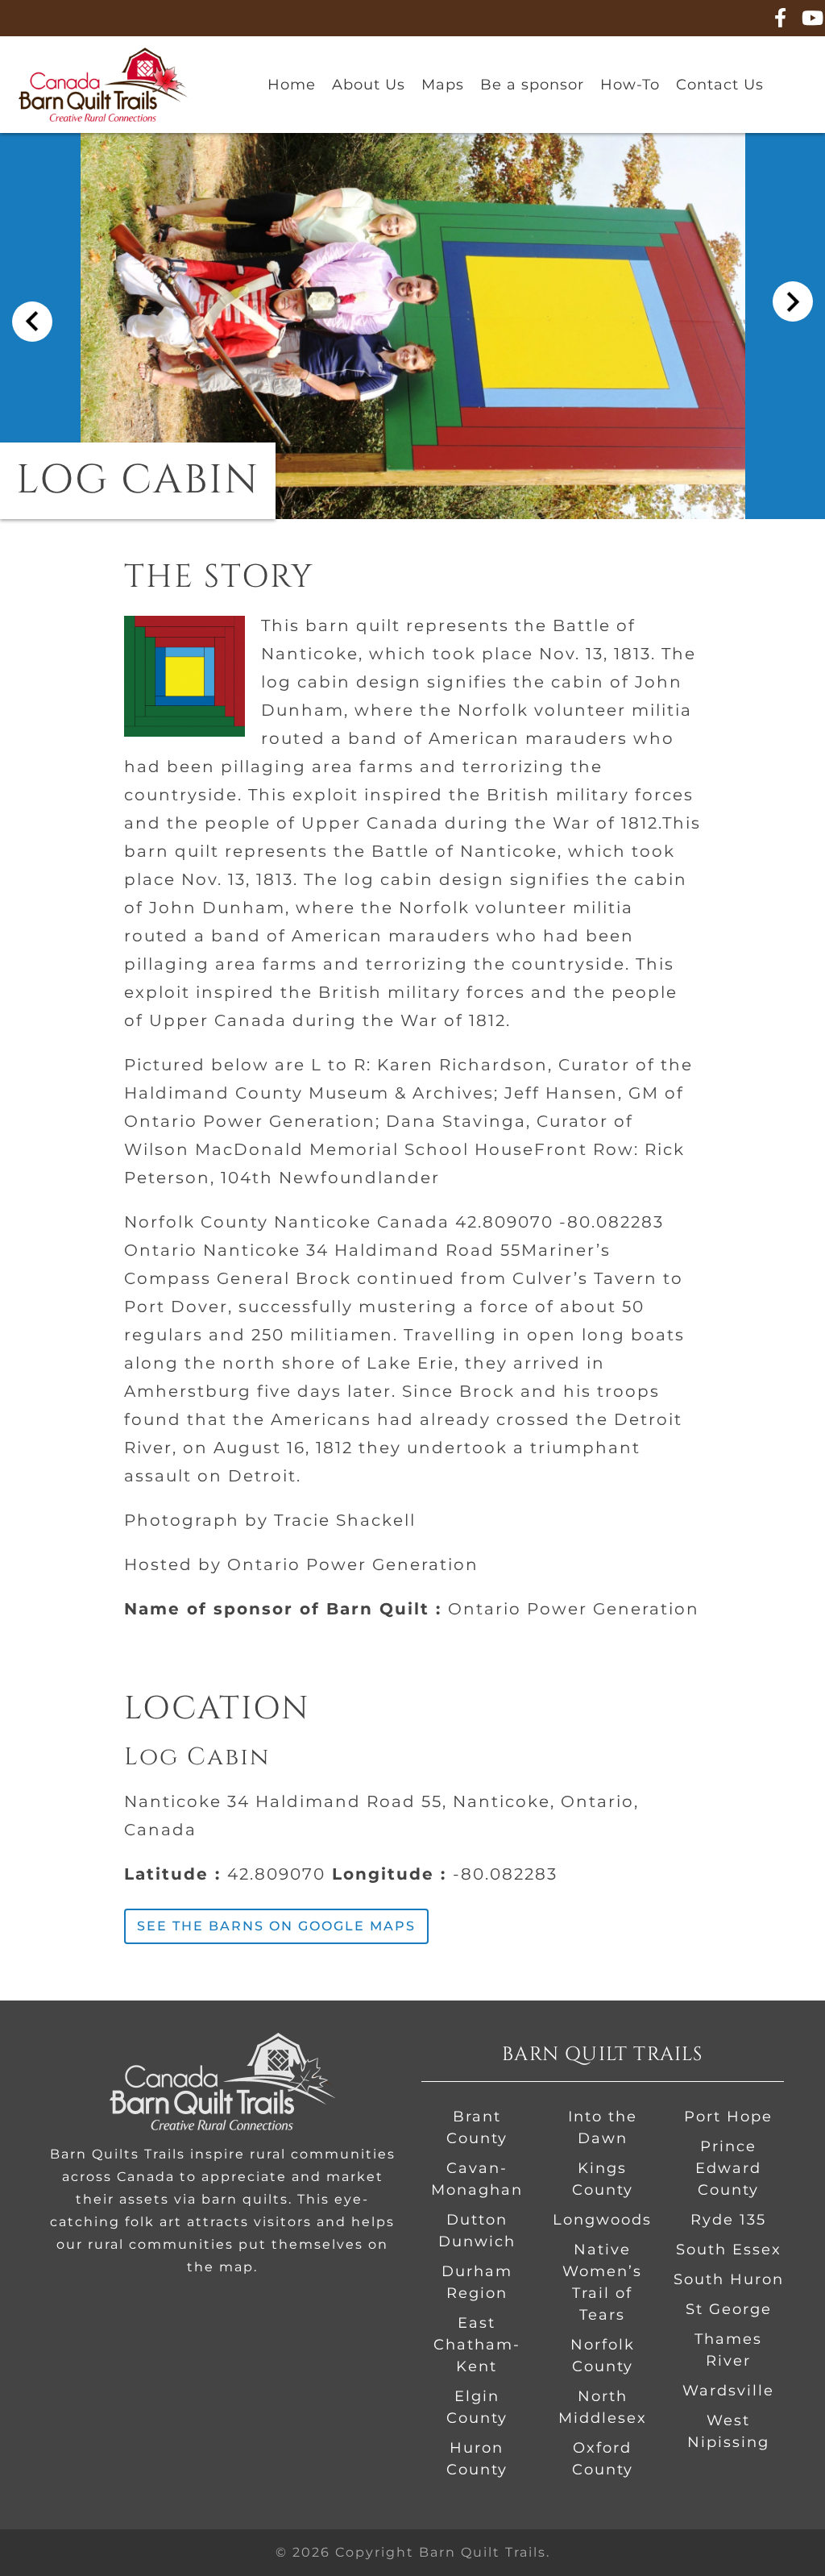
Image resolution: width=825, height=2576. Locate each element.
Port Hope (728, 2117)
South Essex (729, 2250)
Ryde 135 (728, 2220)
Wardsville (728, 2391)
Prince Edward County (728, 2168)
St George (729, 2309)
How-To (630, 85)
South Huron (729, 2279)
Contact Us (720, 85)
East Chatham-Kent (477, 2345)
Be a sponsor (532, 85)
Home (292, 85)
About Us (369, 85)
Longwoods (602, 2220)
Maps (443, 85)
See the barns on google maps (276, 1926)
